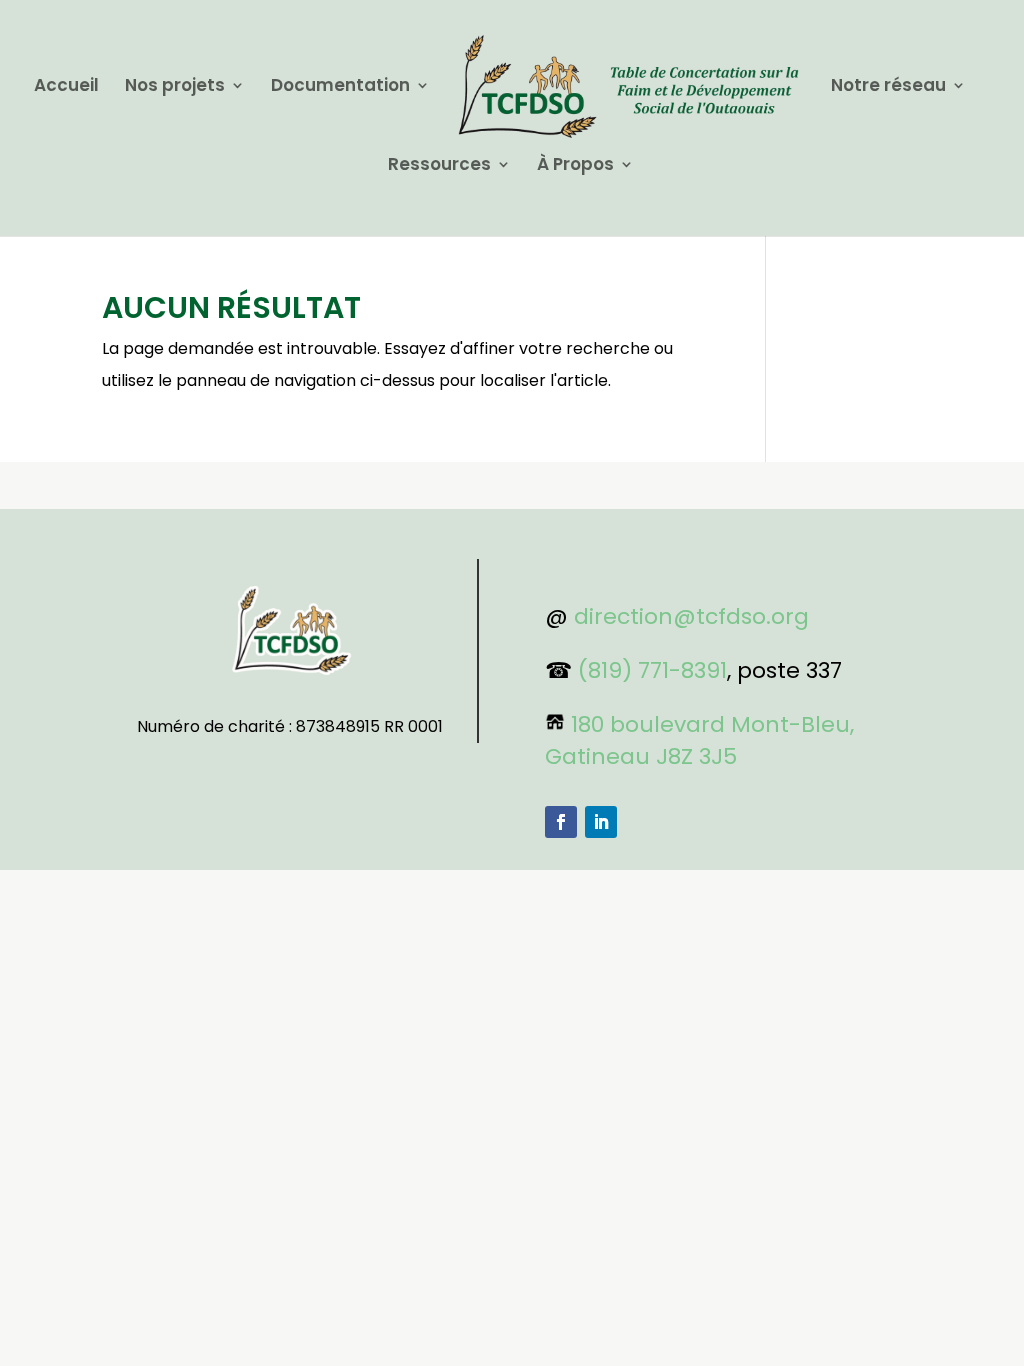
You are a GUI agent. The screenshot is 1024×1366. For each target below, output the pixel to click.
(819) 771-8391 (652, 670)
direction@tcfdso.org (691, 616)
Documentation (340, 87)
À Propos (575, 166)
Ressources (439, 166)
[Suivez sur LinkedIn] (601, 822)
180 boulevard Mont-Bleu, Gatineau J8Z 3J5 (699, 740)
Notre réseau (888, 87)
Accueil (66, 87)
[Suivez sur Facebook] (561, 822)
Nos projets (175, 87)
